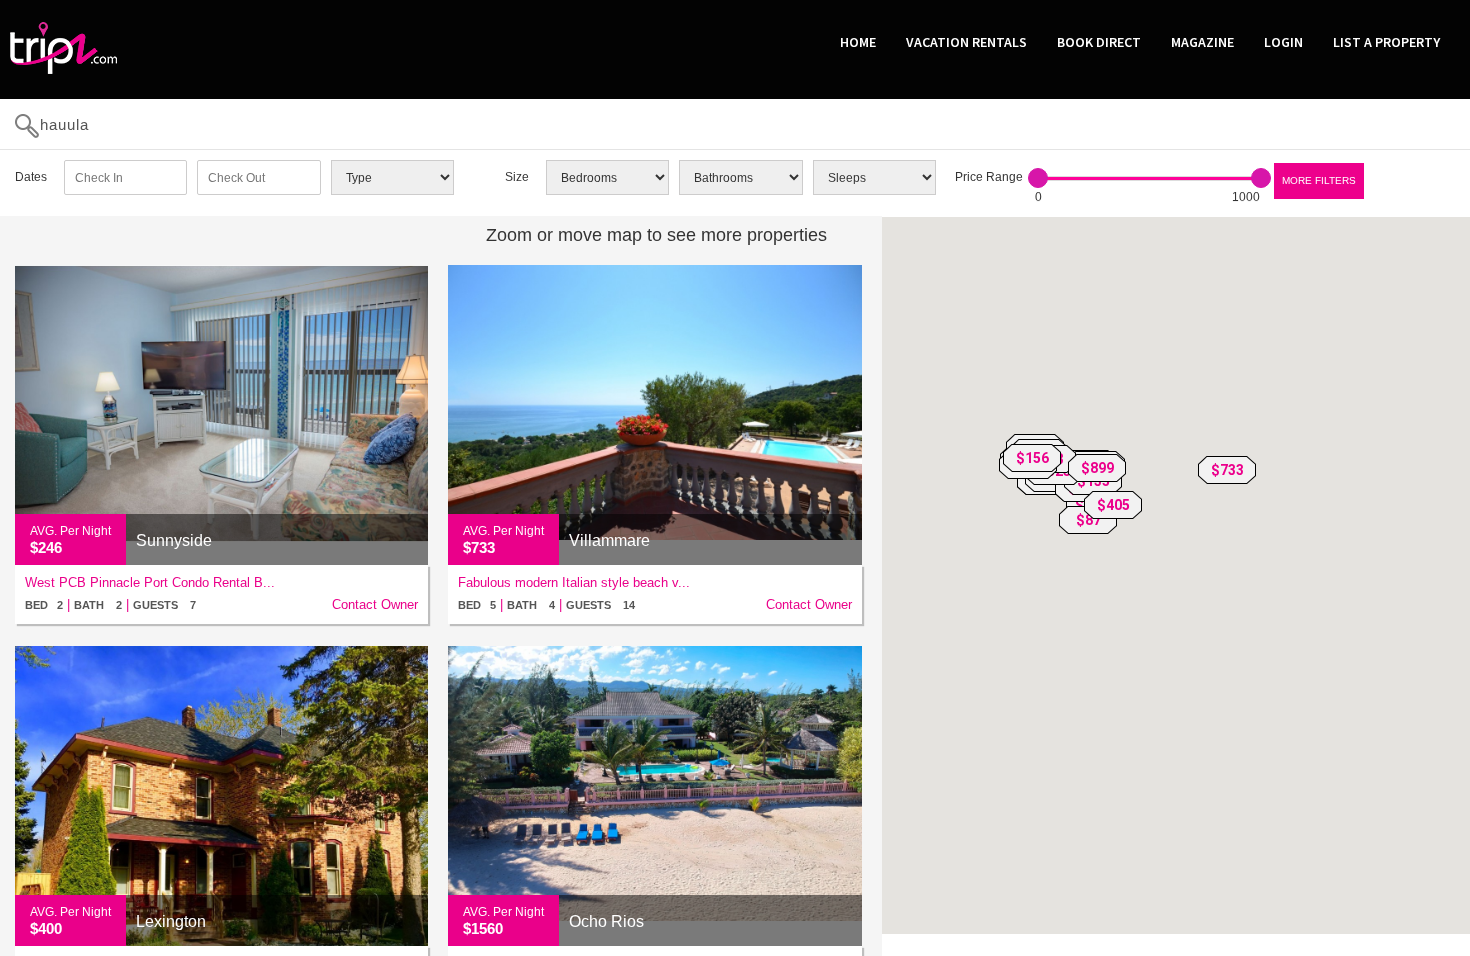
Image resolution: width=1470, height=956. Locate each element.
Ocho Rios (606, 921)
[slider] (1038, 178)
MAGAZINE (1202, 42)
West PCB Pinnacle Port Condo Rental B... (150, 582)
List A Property (1386, 42)
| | (110, 604)
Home (858, 42)
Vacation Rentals (966, 42)
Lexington (171, 921)
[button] (1227, 470)
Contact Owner (375, 604)
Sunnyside (174, 540)
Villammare (609, 540)
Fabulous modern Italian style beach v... (574, 582)
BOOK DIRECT (1099, 42)
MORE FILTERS (1319, 180)
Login (1283, 42)
